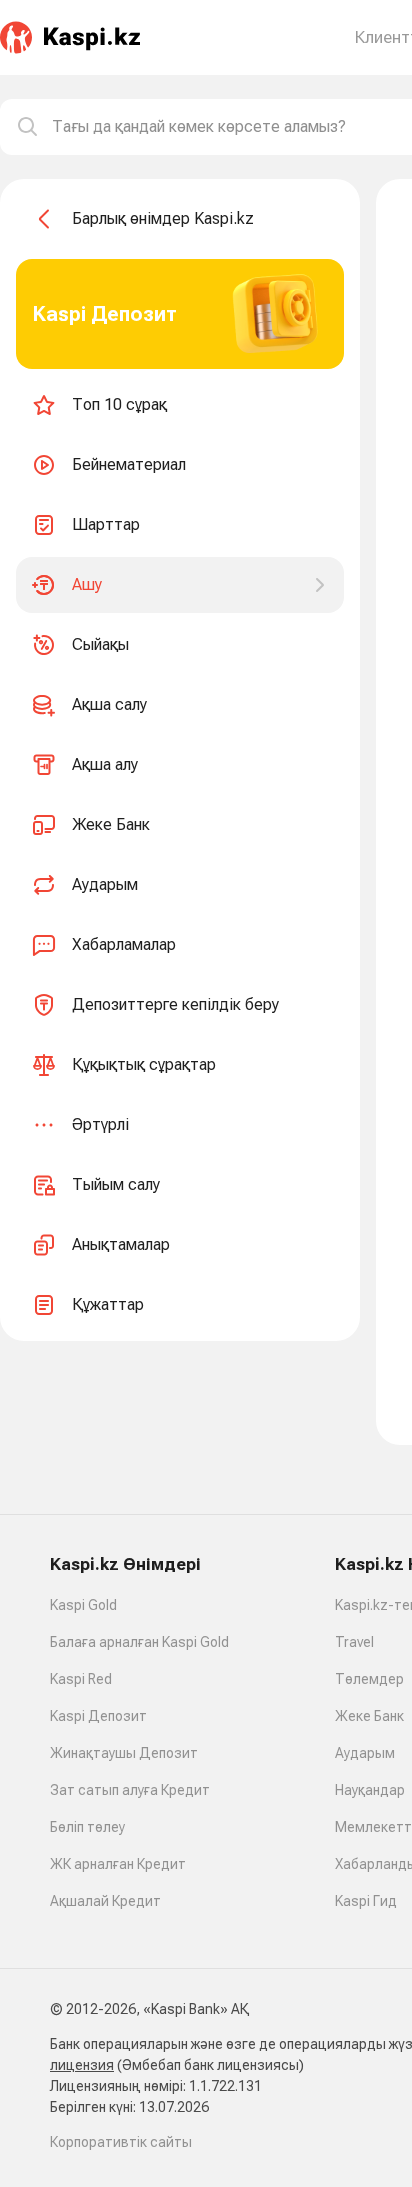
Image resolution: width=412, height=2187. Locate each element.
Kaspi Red (81, 1679)
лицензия (82, 2065)
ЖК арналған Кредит (118, 1864)
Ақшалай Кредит (105, 1901)
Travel (354, 1642)
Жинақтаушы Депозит (124, 1753)
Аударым (365, 1753)
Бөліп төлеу (87, 1827)
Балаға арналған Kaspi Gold (139, 1642)
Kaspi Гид (366, 1901)
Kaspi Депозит (98, 1716)
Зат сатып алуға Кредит (130, 1790)
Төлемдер (369, 1679)
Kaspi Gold (83, 1605)
